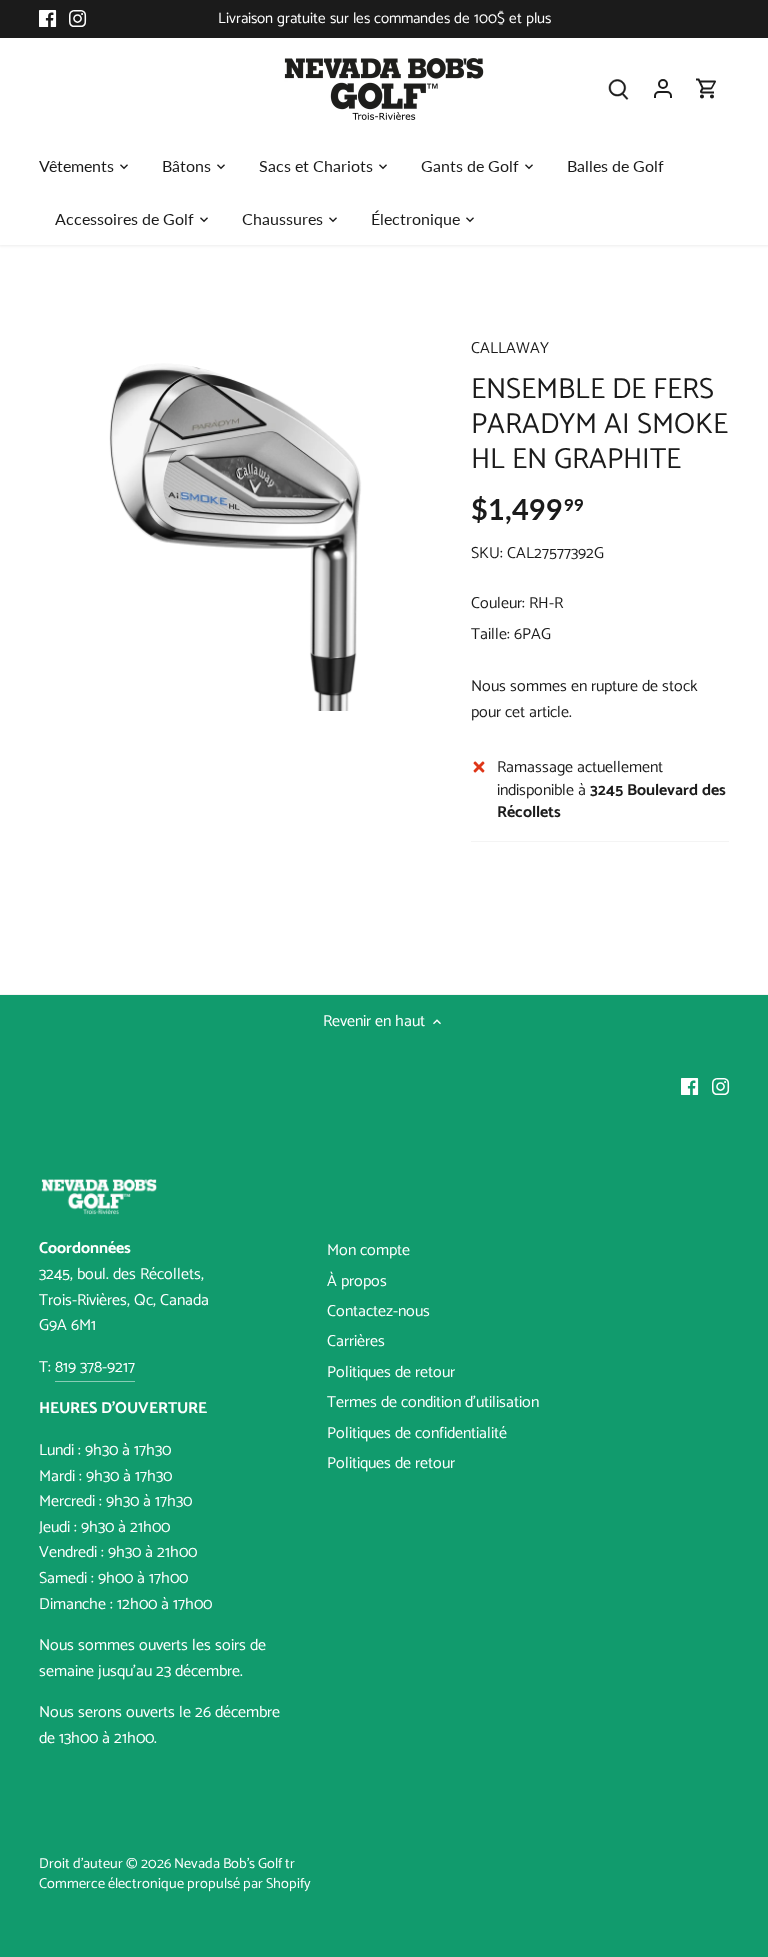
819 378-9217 (95, 1367)
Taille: (490, 634)
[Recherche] (619, 88)
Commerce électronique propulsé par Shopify (175, 1884)
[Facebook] (47, 19)
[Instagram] (77, 19)
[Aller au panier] (707, 88)
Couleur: (498, 603)
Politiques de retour (391, 1372)
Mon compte (368, 1250)
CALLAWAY (510, 348)
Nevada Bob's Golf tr (234, 1864)
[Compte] (663, 88)
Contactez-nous (378, 1311)
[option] (236, 514)
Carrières (356, 1341)
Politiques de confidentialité (417, 1433)
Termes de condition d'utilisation (433, 1402)
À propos (357, 1281)
